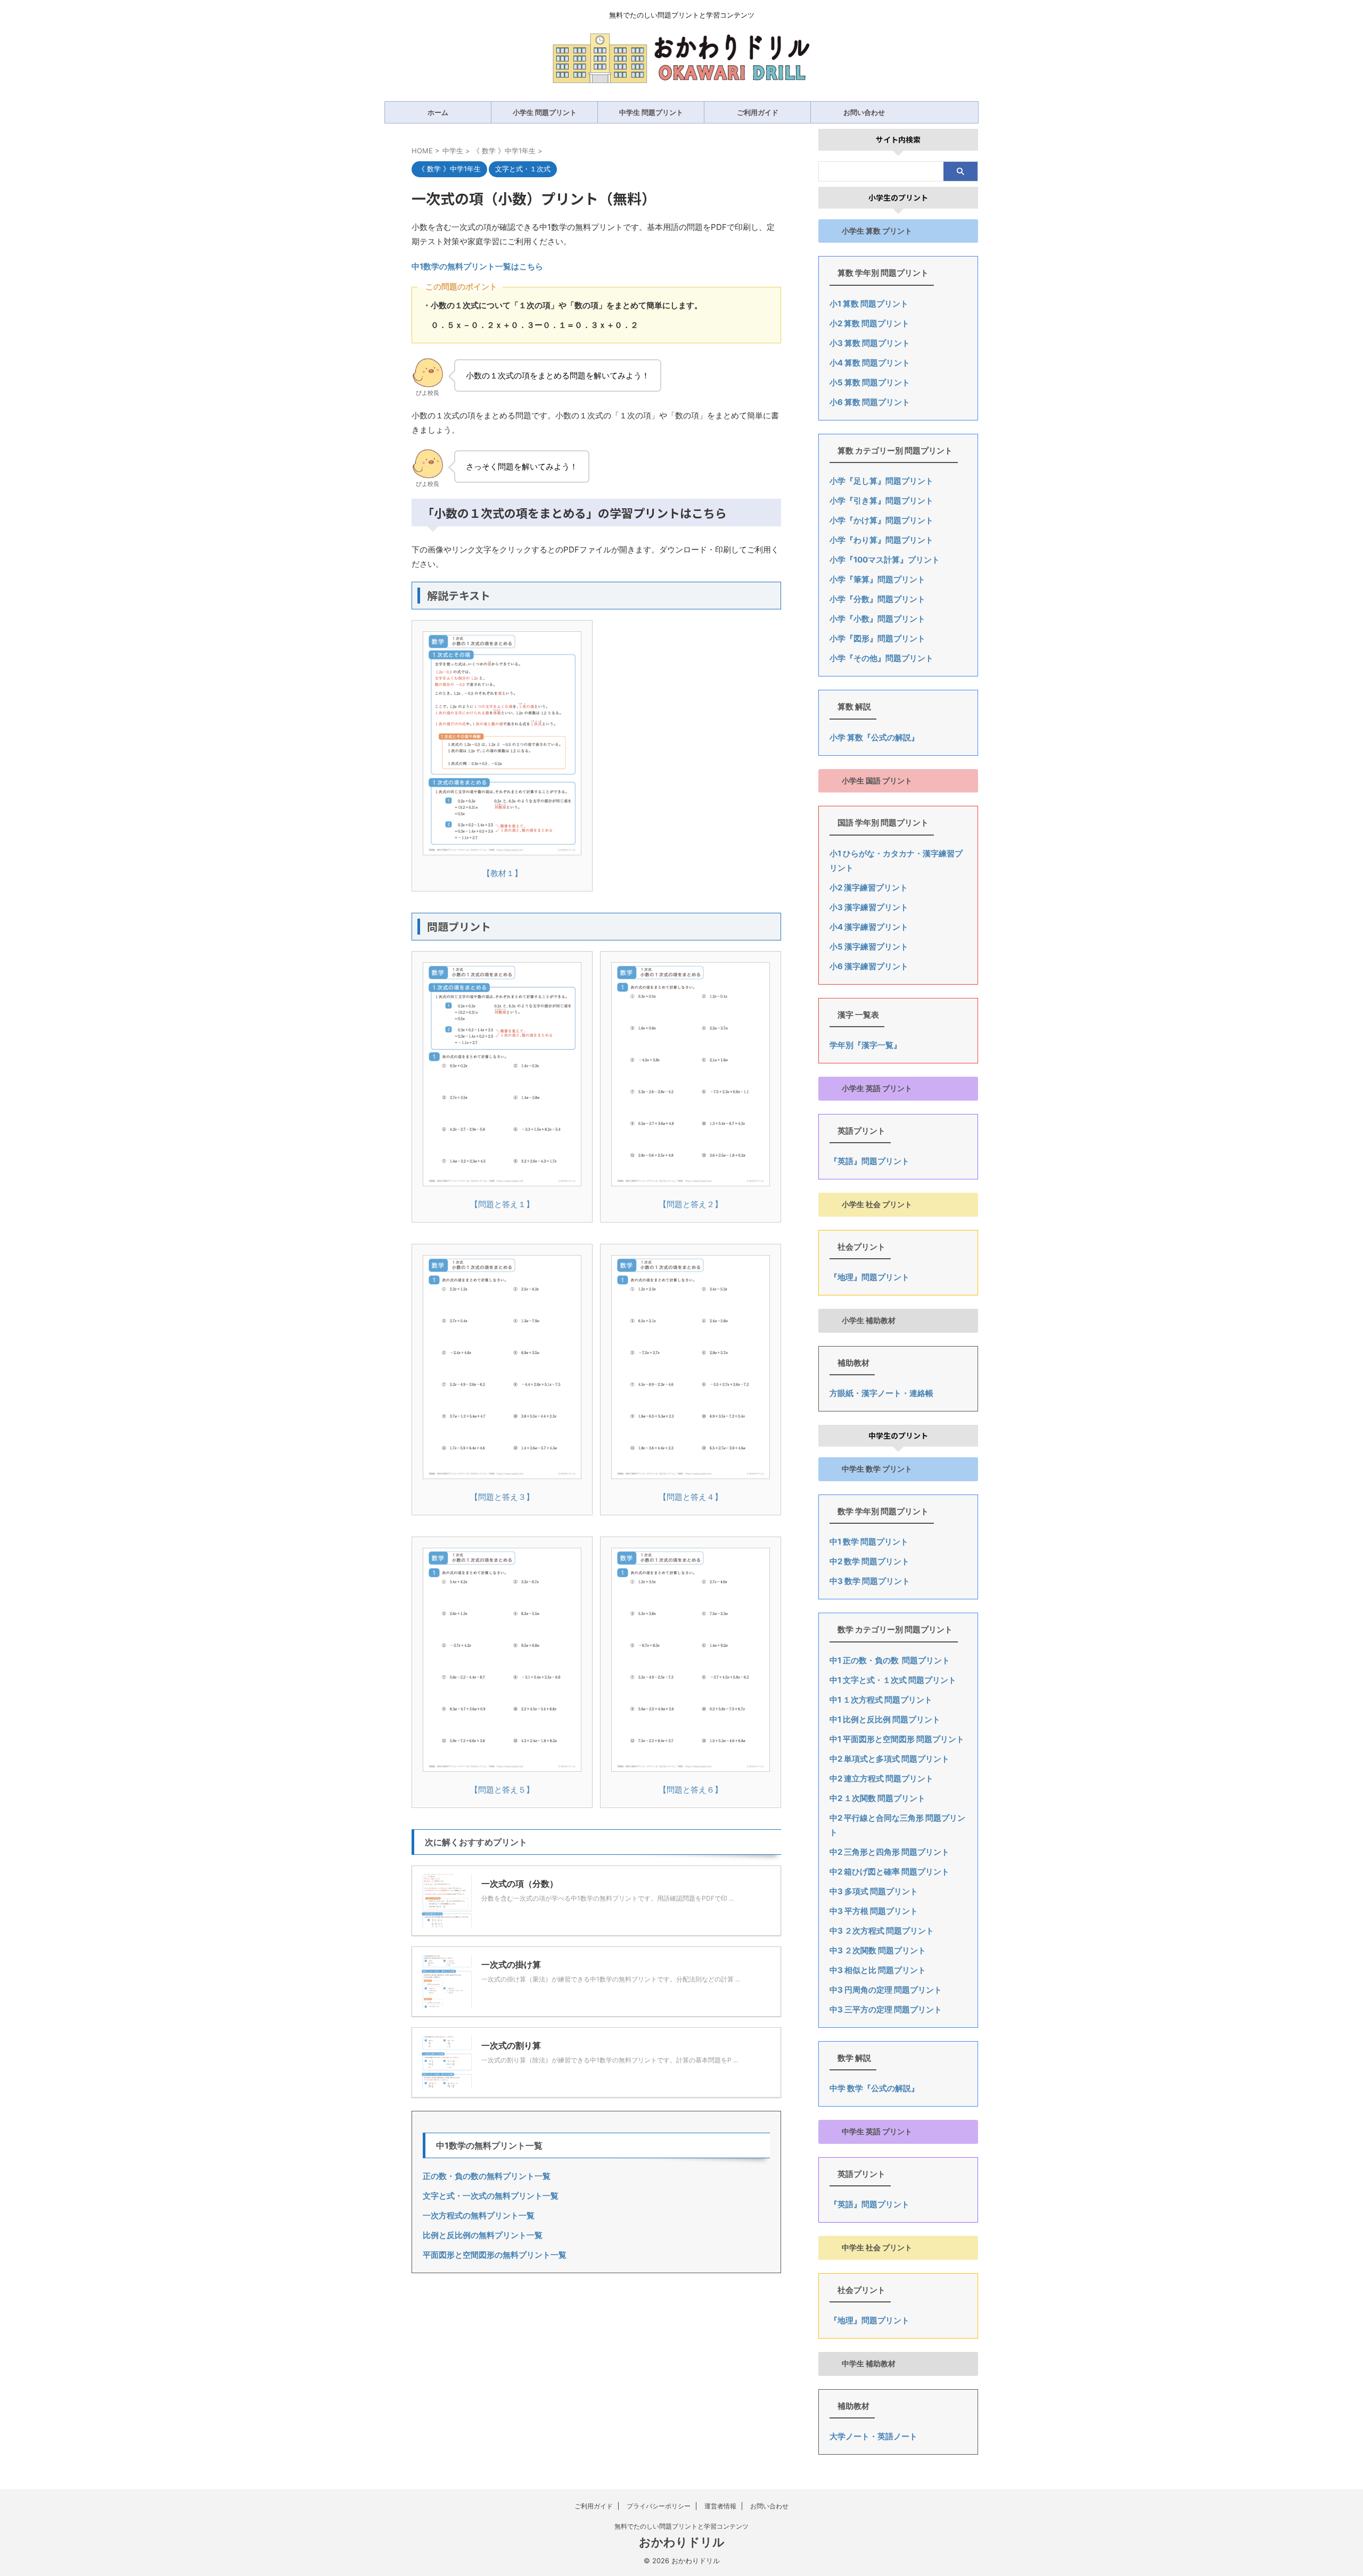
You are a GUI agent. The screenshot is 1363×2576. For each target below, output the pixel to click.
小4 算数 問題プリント (870, 363)
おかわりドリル (682, 2542)
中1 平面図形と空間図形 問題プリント (897, 1739)
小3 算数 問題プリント (870, 343)
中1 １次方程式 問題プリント (881, 1700)
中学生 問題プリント (651, 112)
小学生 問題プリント (545, 112)
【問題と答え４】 (691, 1497)
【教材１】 (502, 873)
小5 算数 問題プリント (870, 382)
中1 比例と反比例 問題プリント (885, 1719)
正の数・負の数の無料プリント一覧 (487, 2176)
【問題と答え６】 (691, 1790)
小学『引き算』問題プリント (881, 501)
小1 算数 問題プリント (869, 304)
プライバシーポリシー (659, 2506)
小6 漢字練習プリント (869, 966)
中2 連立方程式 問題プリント (881, 1778)
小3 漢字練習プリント (869, 907)
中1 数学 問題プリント (869, 1542)
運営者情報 (720, 2506)
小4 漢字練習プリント (869, 927)
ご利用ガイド (758, 112)
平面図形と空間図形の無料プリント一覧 (495, 2255)
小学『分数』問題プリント (877, 599)
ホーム (438, 112)
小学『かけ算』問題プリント (881, 520)
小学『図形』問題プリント (877, 638)
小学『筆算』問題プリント (877, 579)
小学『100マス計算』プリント (885, 560)
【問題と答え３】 (502, 1497)
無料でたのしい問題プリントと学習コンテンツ (681, 2526)
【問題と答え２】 (691, 1204)
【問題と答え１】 (502, 1204)
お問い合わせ (864, 112)
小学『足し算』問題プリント (881, 481)
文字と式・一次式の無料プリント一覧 (491, 2196)
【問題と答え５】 (502, 1790)
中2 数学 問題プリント (869, 1561)
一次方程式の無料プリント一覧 (479, 2215)
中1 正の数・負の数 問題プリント (890, 1660)
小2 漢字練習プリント (869, 887)
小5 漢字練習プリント (869, 947)
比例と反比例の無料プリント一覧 (483, 2235)
